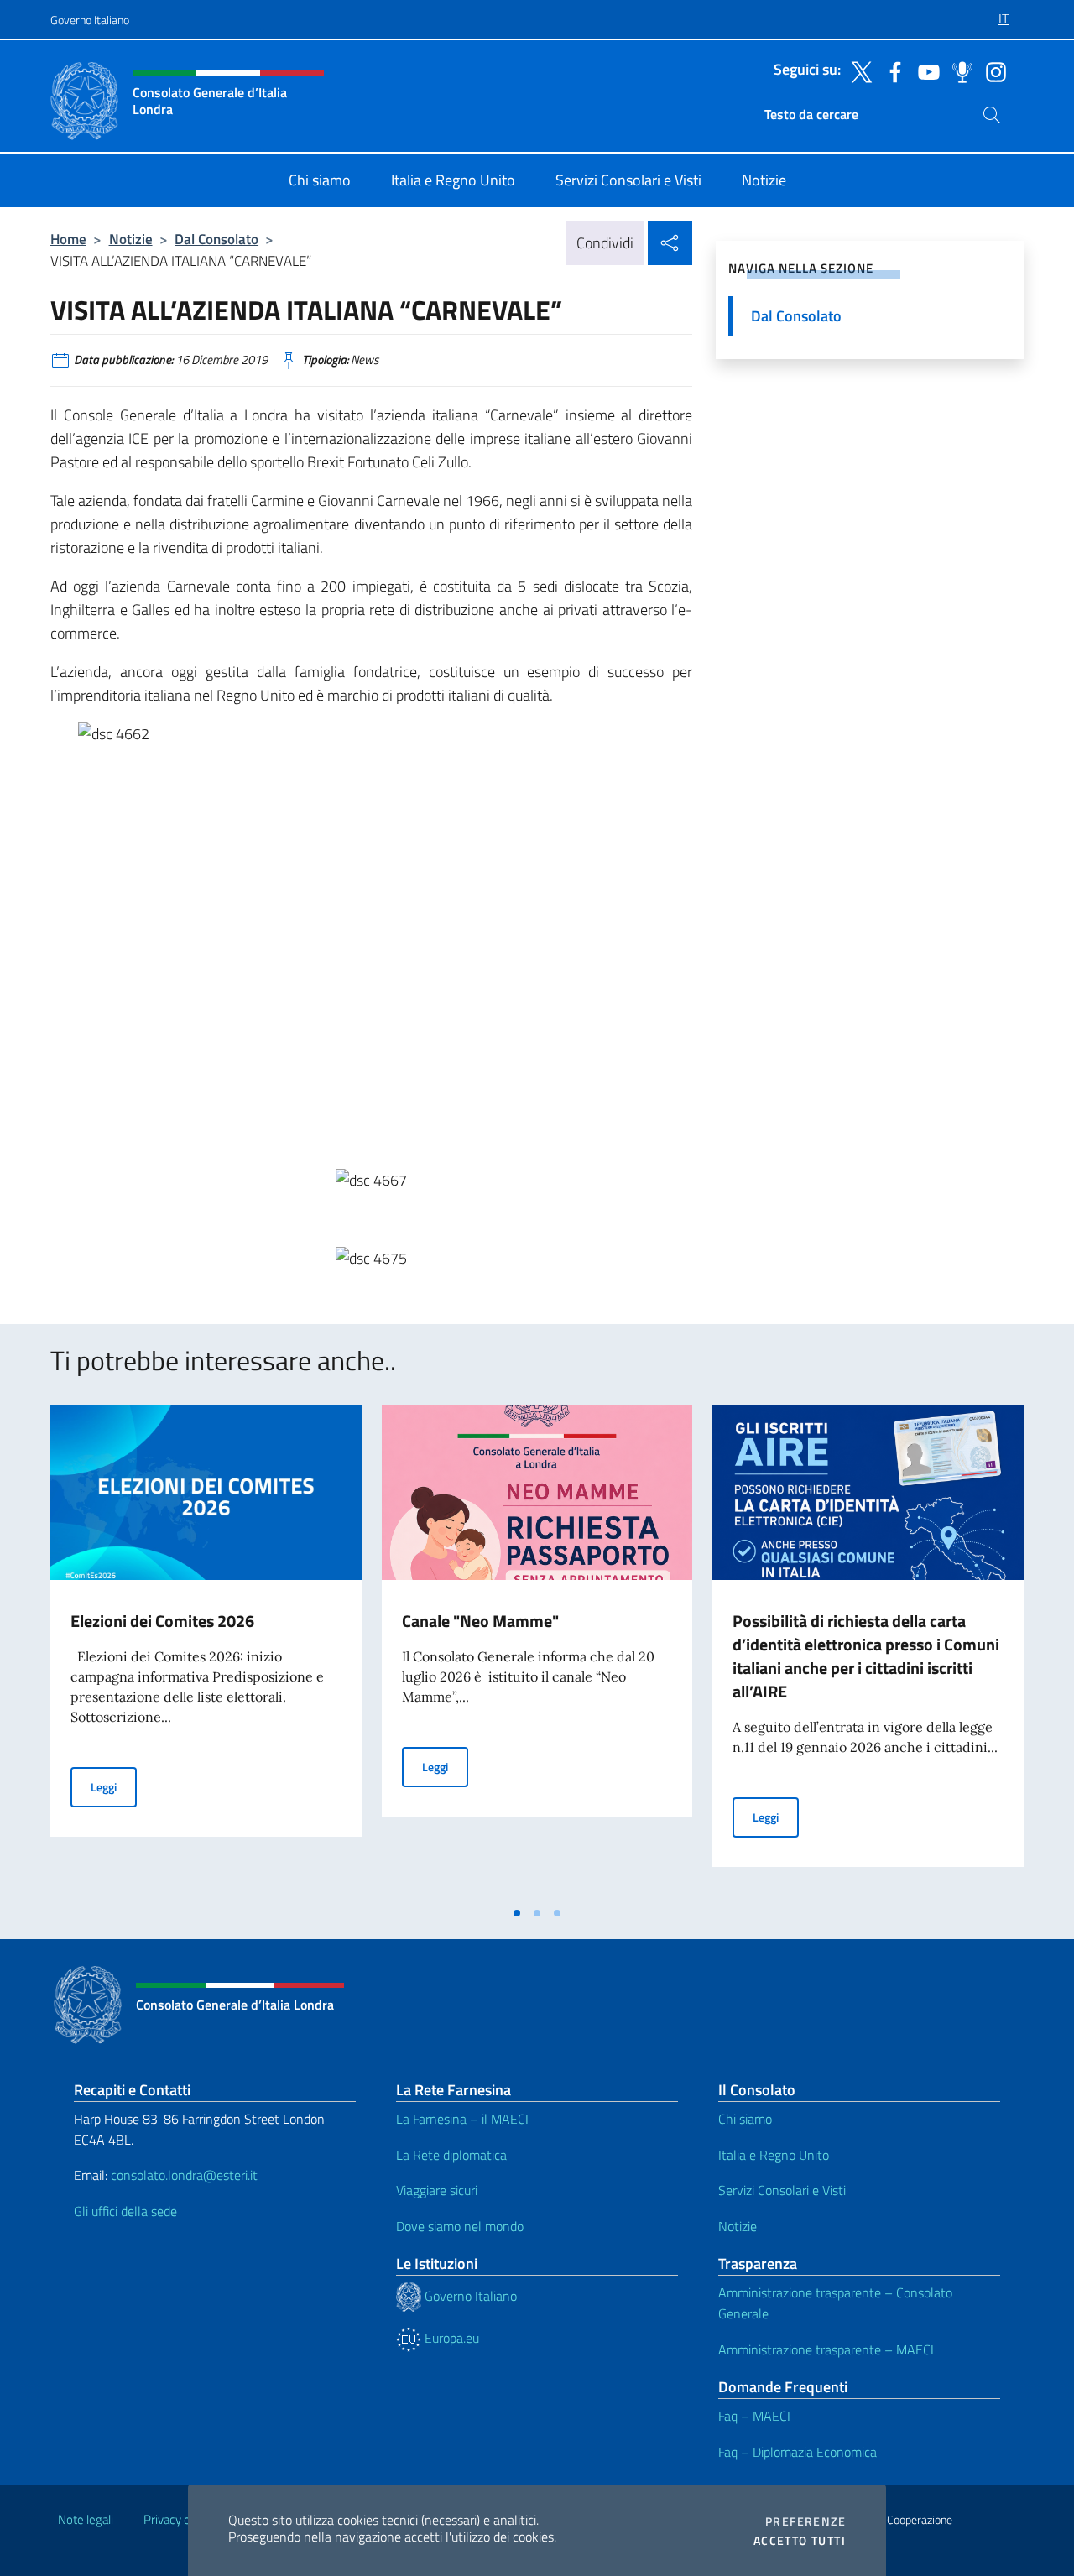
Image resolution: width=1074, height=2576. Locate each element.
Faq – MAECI (754, 2416)
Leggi (114, 1786)
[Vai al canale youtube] (925, 70)
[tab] (517, 1913)
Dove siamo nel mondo (460, 2226)
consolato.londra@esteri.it (184, 2175)
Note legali (86, 2519)
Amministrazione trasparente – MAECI (826, 2349)
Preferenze (805, 2521)
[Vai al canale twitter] (858, 70)
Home (68, 239)
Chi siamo (745, 2119)
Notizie (131, 239)
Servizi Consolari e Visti (782, 2190)
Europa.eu (450, 2338)
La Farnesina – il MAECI (462, 2119)
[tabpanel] (206, 1650)
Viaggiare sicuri (437, 2190)
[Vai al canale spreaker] (958, 70)
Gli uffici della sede (125, 2211)
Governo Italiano (90, 20)
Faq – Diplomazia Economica (798, 2452)
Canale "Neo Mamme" (480, 1621)
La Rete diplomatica (451, 2155)
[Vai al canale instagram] (992, 70)
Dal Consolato (216, 239)
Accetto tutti (800, 2541)
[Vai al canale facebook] (891, 70)
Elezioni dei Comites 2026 (162, 1621)
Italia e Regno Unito (774, 2155)
